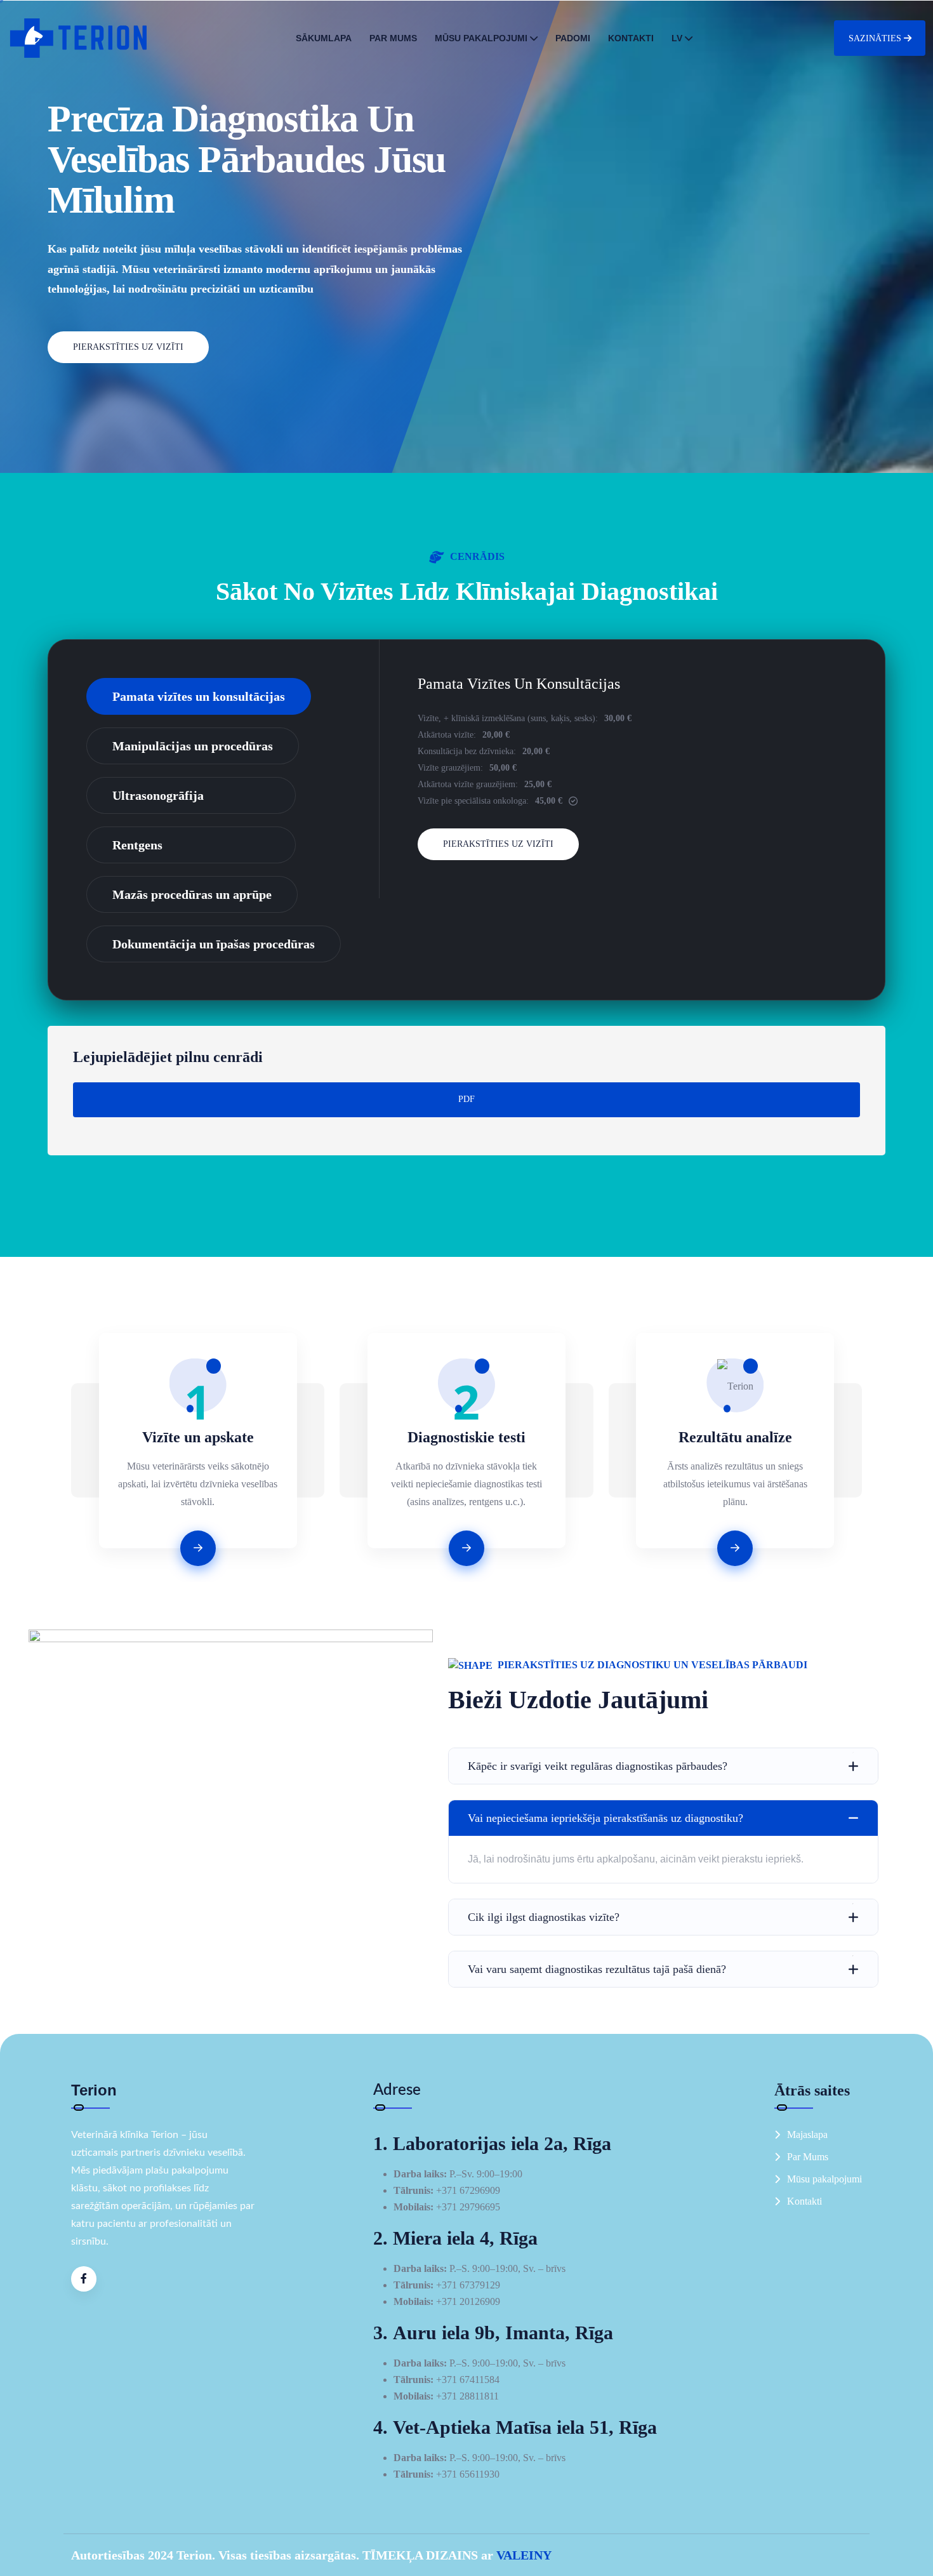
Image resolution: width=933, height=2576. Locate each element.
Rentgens (137, 845)
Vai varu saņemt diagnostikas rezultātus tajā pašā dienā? (597, 1969)
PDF (466, 1099)
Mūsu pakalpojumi (481, 38)
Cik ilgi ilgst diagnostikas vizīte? (544, 1917)
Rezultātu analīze (735, 1437)
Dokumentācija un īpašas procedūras (214, 944)
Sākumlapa (324, 38)
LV (677, 38)
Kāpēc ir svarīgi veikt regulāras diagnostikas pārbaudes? (598, 1766)
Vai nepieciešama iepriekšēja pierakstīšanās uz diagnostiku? (605, 1818)
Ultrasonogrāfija (158, 795)
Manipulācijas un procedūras (193, 746)
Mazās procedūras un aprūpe (192, 894)
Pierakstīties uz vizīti (128, 347)
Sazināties (875, 38)
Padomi (573, 38)
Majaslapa (807, 2134)
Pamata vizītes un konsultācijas (199, 696)
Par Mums (393, 38)
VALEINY (524, 2555)
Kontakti (631, 38)
